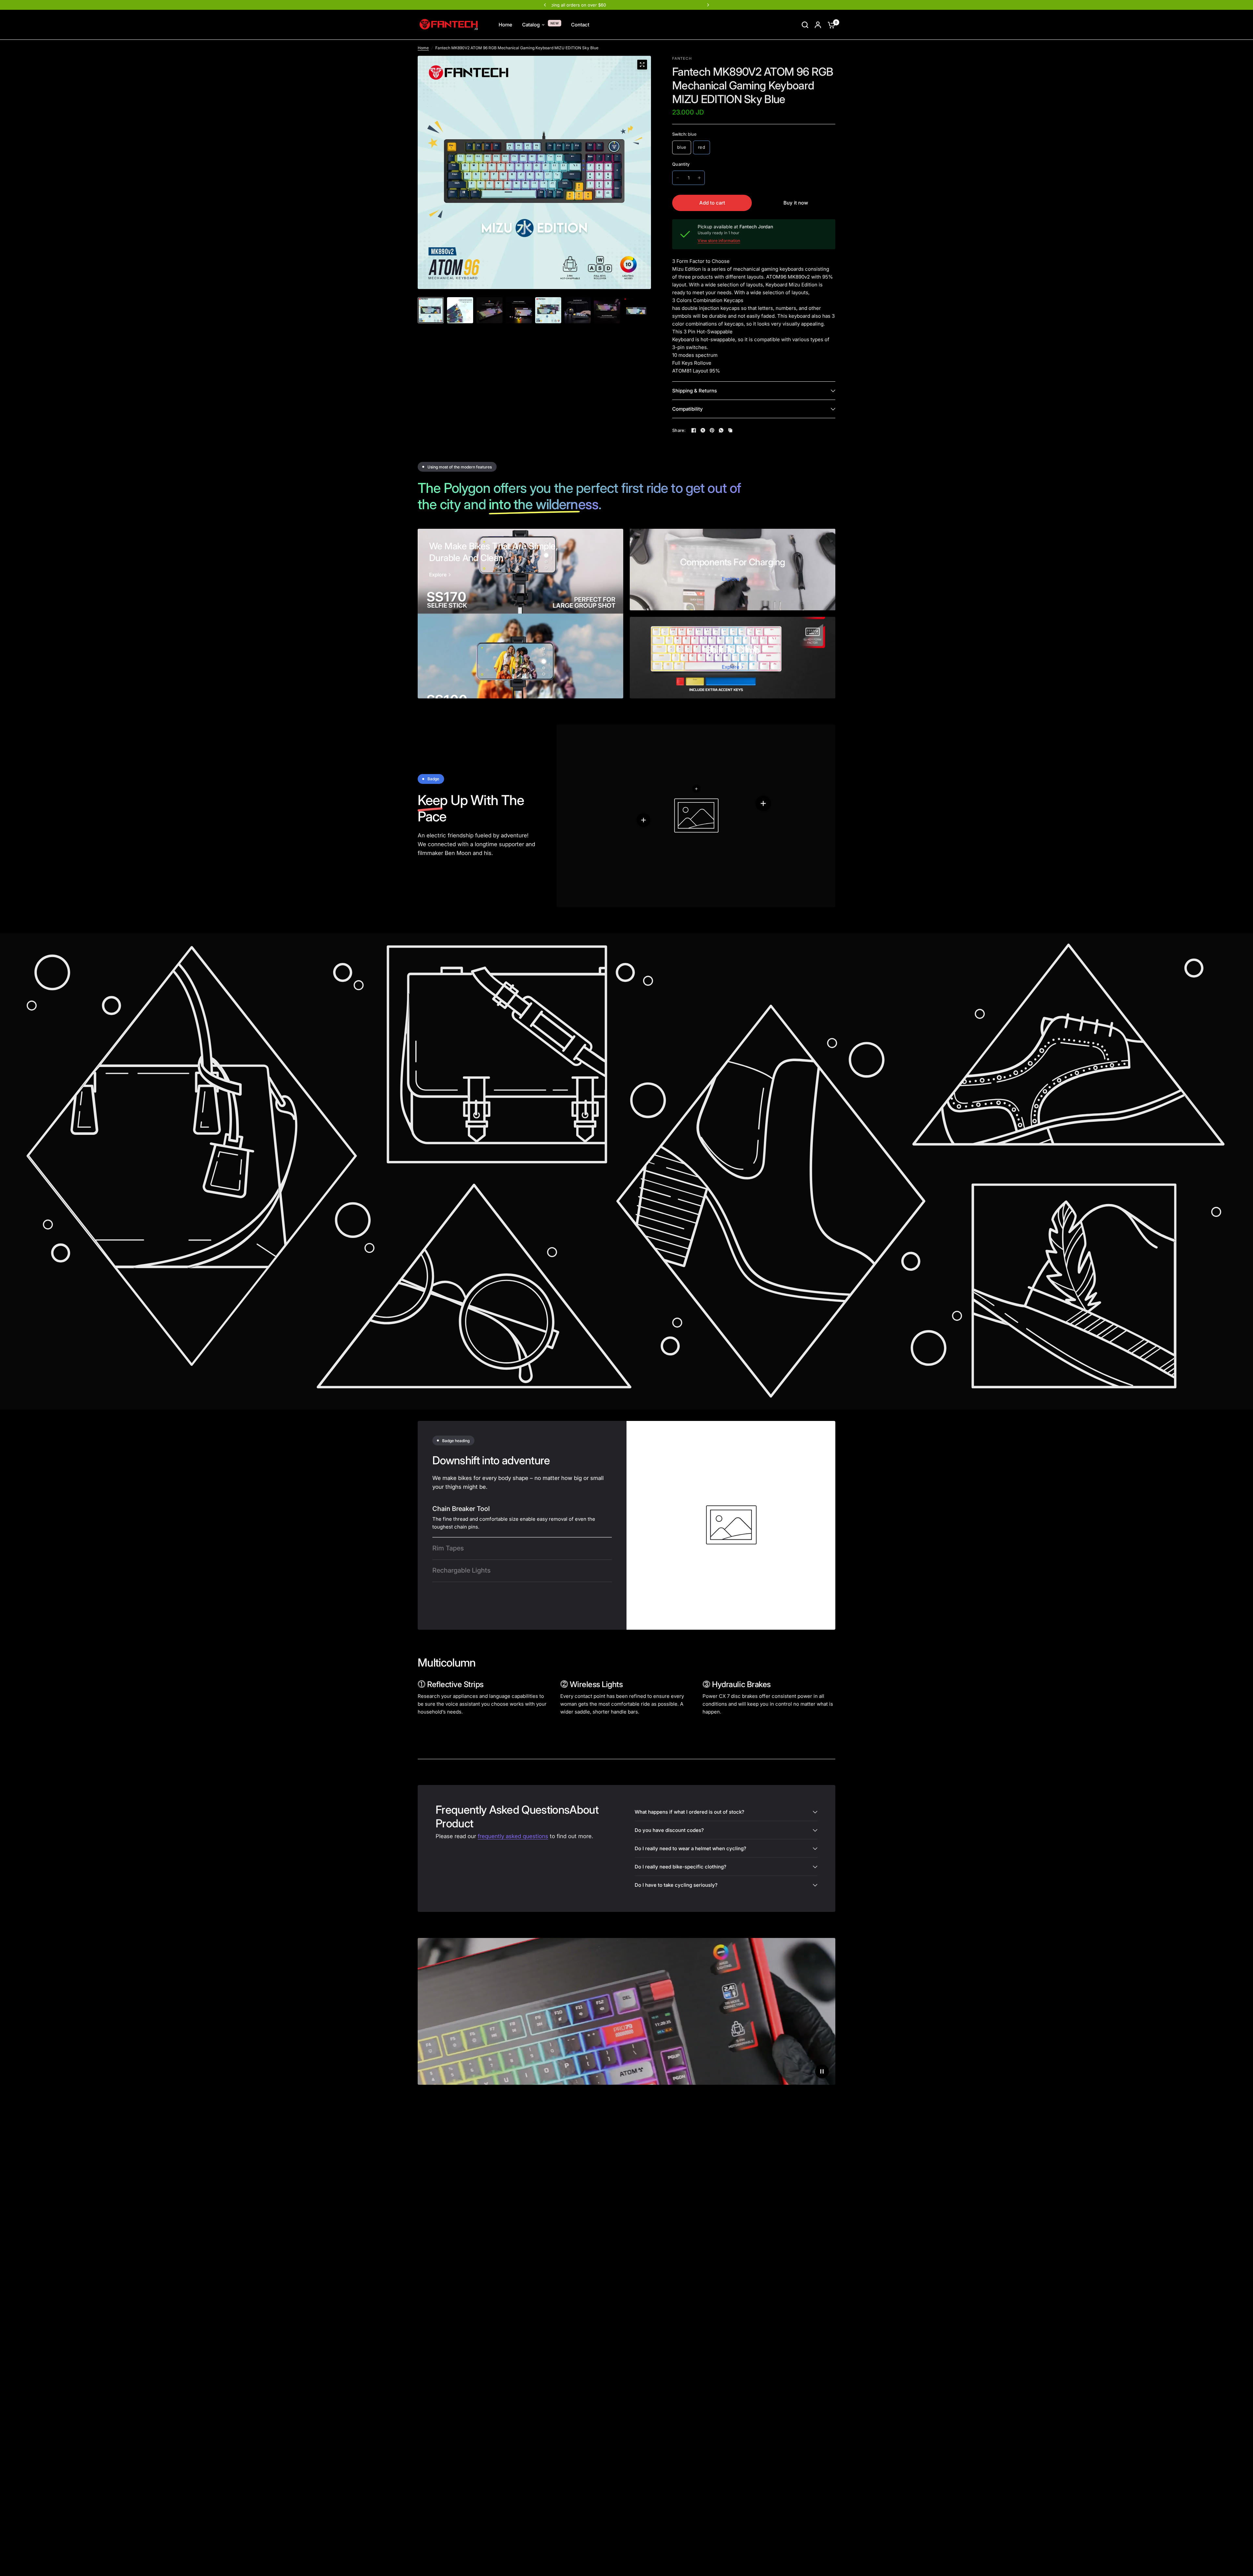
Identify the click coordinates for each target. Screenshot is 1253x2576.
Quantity (681, 164)
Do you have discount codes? (669, 1830)
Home (423, 48)
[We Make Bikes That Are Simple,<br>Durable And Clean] (520, 614)
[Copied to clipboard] (730, 430)
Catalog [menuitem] (531, 25)
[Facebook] (694, 430)
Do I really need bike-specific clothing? (681, 1867)
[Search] (805, 25)
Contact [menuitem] (580, 25)
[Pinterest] (712, 430)
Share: (679, 430)
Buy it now (796, 203)
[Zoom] (642, 65)
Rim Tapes (448, 1548)
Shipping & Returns (695, 391)
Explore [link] (438, 575)
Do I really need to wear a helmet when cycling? (690, 1848)
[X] (703, 430)
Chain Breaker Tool (461, 1509)
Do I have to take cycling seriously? (676, 1885)
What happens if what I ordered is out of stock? (689, 1812)
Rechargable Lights (461, 1570)
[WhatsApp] (721, 430)
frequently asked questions (513, 1836)
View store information (719, 241)
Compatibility (688, 409)
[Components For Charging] (733, 570)
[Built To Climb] (733, 658)
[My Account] (818, 25)
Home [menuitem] (505, 25)
